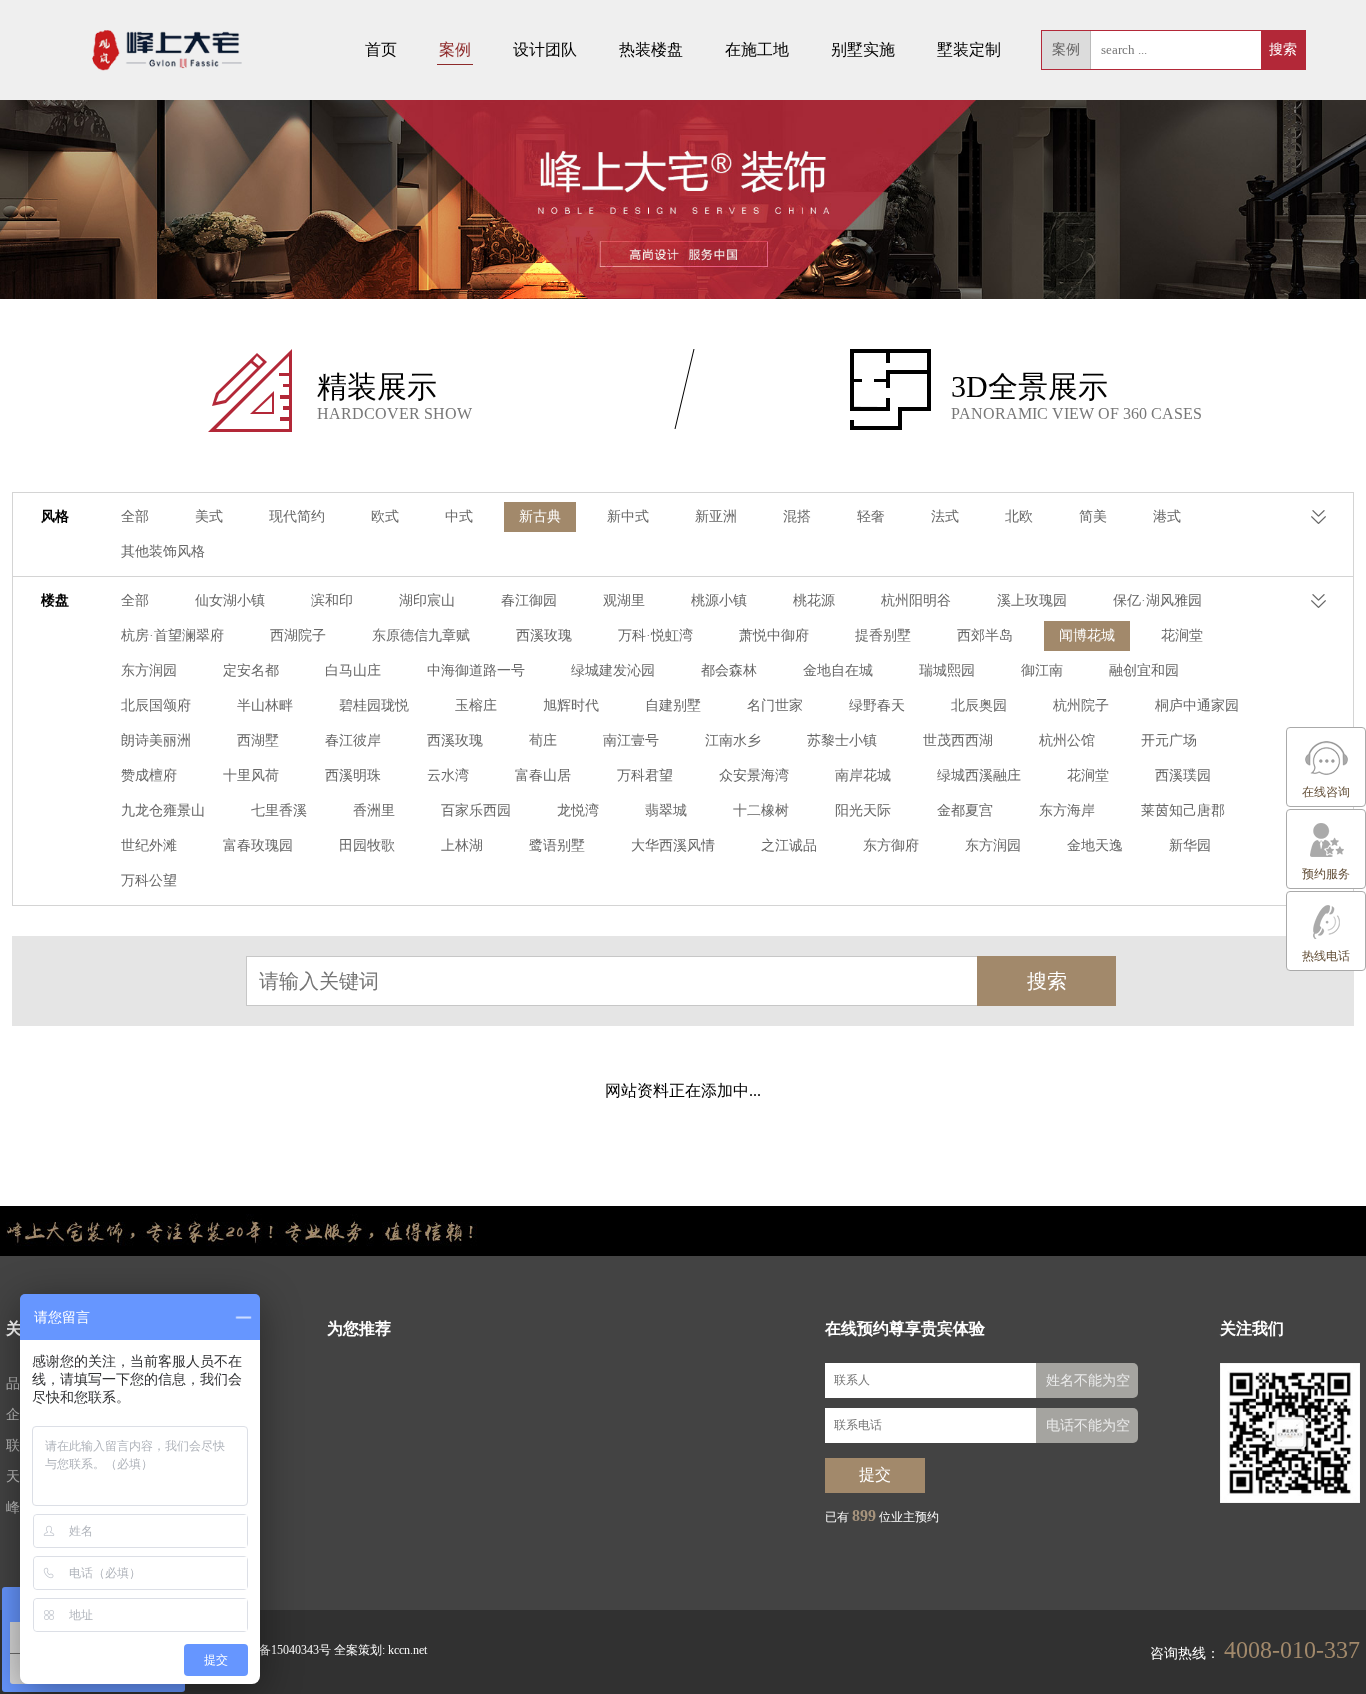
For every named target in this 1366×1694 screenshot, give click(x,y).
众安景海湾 (754, 775)
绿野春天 (877, 705)
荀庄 (543, 740)
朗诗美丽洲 (156, 740)
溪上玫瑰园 (1032, 600)
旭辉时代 (571, 705)
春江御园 (529, 600)
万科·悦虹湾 (655, 635)
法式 (945, 516)
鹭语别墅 (557, 845)
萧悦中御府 (774, 635)
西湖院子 (298, 635)
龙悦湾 (578, 810)
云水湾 (448, 775)
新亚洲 (716, 516)
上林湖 (462, 845)
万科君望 (645, 775)
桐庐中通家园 (1197, 705)
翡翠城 (666, 810)
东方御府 (891, 845)
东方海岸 (1067, 810)
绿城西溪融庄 (979, 775)
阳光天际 (863, 810)
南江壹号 (631, 740)
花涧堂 (1182, 635)
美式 (209, 516)
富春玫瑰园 (258, 845)
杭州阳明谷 (916, 600)
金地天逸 (1095, 845)
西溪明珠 (353, 775)
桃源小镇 (719, 600)
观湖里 (624, 600)
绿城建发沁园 (613, 670)
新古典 (540, 516)
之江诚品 (789, 845)
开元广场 (1169, 740)
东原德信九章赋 (421, 635)
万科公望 (149, 880)
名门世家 (775, 705)
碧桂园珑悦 (374, 705)
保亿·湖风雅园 (1157, 600)
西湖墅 (258, 740)
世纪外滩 (149, 845)
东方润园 (149, 670)
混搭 (797, 516)
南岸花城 (863, 775)
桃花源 (814, 600)
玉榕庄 (476, 705)
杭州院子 (1081, 705)
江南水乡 (733, 740)
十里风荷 (251, 775)
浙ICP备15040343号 (279, 1650)
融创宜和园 (1144, 670)
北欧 (1019, 516)
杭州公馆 (1067, 740)
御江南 (1042, 670)
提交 (875, 1474)
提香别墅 (883, 635)
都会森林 (729, 670)
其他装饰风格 (163, 551)
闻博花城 (1087, 635)
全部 (135, 516)
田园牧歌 (367, 845)
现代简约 (297, 516)
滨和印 (332, 600)
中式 (459, 516)
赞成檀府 (149, 775)
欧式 (385, 516)
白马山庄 (353, 670)
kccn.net (407, 1650)
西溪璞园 (1183, 775)
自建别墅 (673, 705)
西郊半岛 (985, 635)
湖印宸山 (427, 600)
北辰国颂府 (156, 705)
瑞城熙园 (947, 670)
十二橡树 (761, 810)
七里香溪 (279, 810)
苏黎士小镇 (842, 740)
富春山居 (543, 775)
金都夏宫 (965, 810)
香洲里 (374, 810)
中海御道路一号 (476, 670)
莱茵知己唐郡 (1183, 810)
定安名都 (251, 670)
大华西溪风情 (673, 845)
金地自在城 (838, 670)
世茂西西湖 (958, 740)
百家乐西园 (476, 810)
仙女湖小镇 (230, 600)
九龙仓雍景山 (163, 810)
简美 (1093, 516)
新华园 (1190, 845)
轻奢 (871, 516)
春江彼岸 (353, 740)
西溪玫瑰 (544, 635)
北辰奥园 (979, 705)
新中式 (628, 516)
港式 (1167, 516)
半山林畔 (265, 705)
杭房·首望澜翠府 (172, 635)
